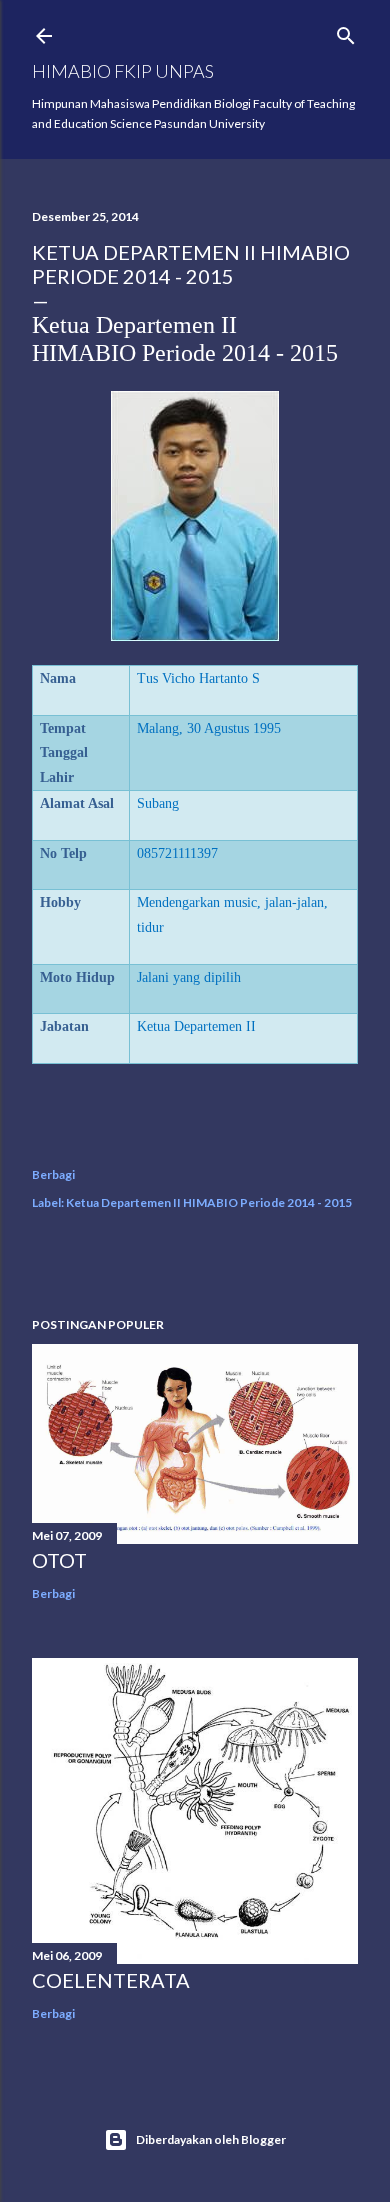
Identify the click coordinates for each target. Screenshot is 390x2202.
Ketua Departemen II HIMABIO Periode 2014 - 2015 (209, 1202)
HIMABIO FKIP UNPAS (123, 71)
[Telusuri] (346, 31)
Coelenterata (111, 1980)
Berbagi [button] (53, 1174)
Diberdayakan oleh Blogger (211, 2139)
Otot (59, 1560)
